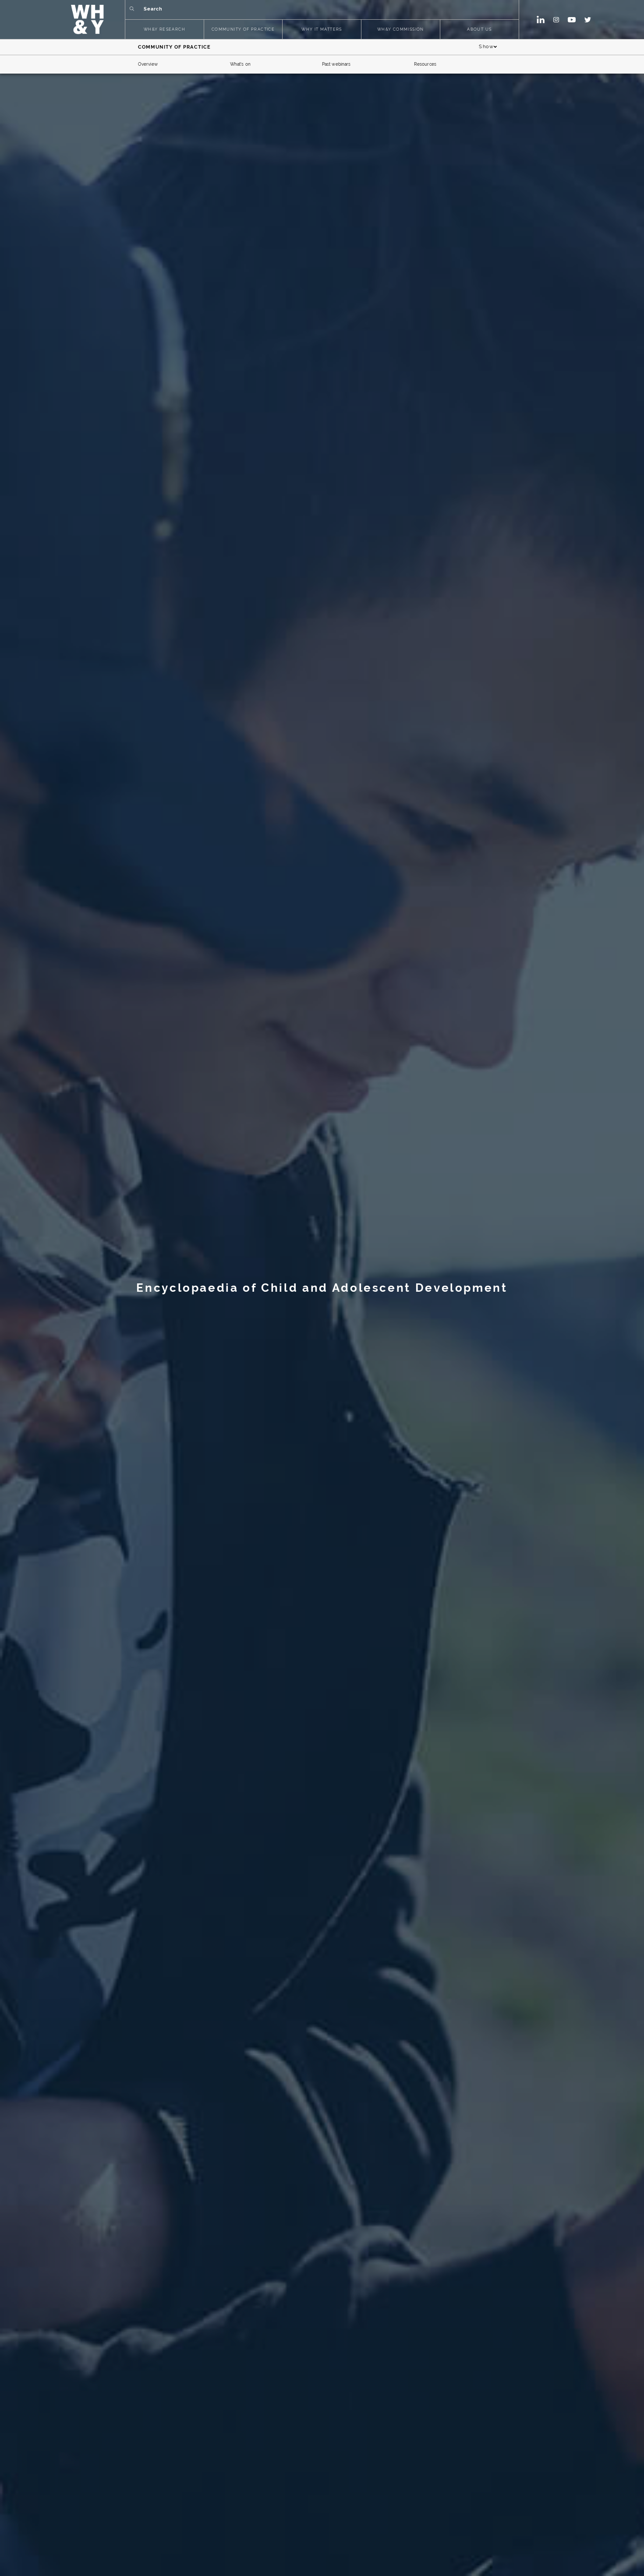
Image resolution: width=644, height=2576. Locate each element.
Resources (425, 64)
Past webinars (336, 64)
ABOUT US (479, 30)
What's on (240, 64)
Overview (148, 64)
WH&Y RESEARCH (165, 30)
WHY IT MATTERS (322, 30)
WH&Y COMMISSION (401, 30)
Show (486, 47)
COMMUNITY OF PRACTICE (243, 30)
